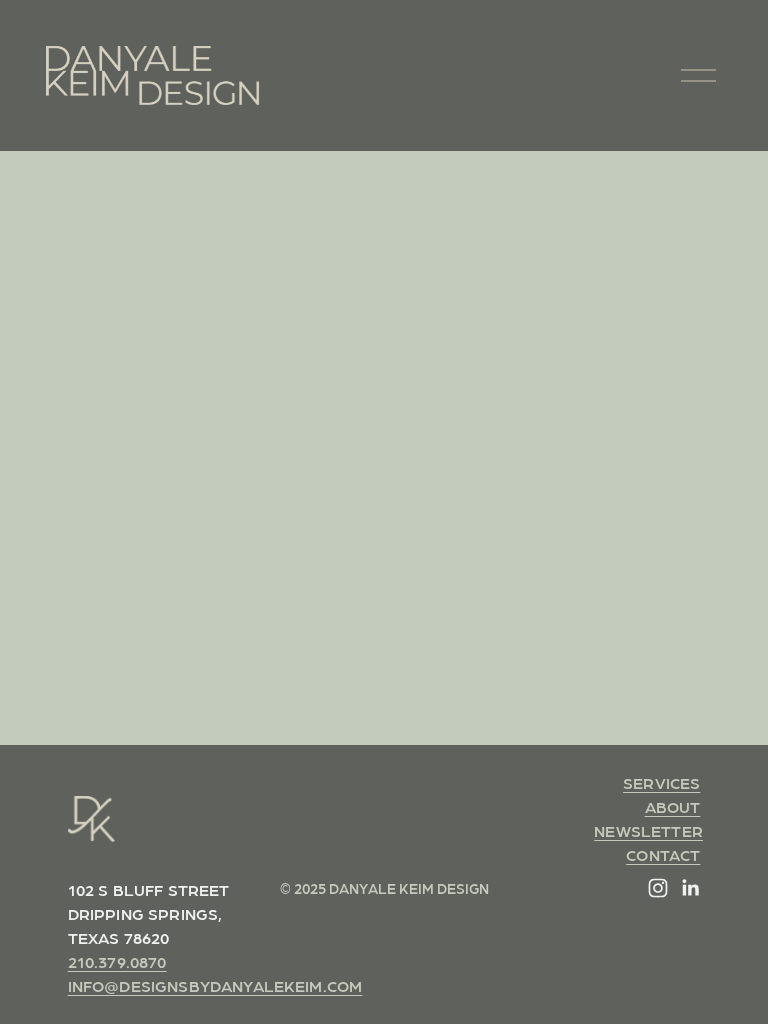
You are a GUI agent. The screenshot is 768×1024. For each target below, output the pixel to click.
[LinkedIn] (690, 888)
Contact (663, 854)
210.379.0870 (117, 961)
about (673, 806)
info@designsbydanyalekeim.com (215, 985)
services (661, 782)
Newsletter (648, 830)
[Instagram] (658, 888)
